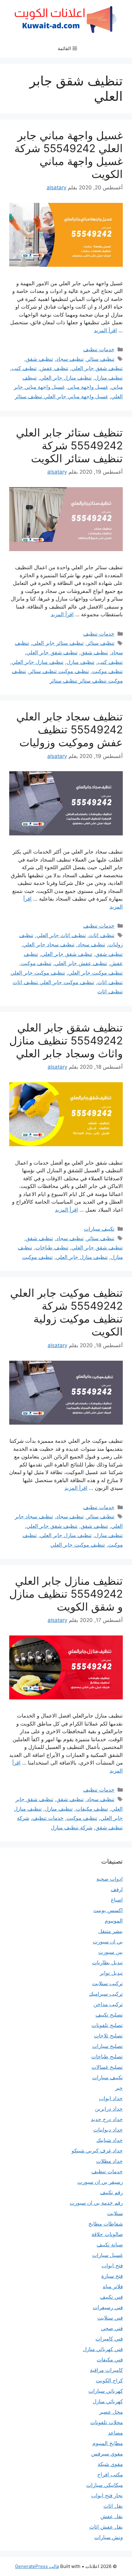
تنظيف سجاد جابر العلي (49, 945)
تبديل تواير (111, 1973)
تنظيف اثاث (102, 935)
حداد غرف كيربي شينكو (97, 2151)
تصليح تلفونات (107, 2025)
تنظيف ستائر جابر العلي (58, 643)
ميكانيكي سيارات (105, 2485)
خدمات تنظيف (99, 349)
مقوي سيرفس (107, 2454)
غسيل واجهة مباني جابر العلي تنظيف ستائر (61, 396)
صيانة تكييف (110, 2245)
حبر (119, 2088)
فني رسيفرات (108, 2307)
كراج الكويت (109, 2381)
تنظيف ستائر (101, 359)
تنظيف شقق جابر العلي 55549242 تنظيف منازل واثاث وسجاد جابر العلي (66, 1040)
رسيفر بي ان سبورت (100, 2182)
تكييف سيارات (99, 1229)
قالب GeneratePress (37, 2566)
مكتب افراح (110, 2475)
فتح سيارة (112, 2276)
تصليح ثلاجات (108, 2036)
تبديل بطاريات (107, 1963)
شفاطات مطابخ (106, 2224)
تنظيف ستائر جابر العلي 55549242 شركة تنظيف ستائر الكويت (69, 445)
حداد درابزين (109, 2109)
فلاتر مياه (113, 2286)
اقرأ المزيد (105, 330)
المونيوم (114, 1921)
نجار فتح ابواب (107, 2495)
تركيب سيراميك (106, 1994)
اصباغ (117, 1900)
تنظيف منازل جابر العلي (66, 378)
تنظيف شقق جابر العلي (97, 368)
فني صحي (112, 2328)
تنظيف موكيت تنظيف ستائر (59, 671)
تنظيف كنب (24, 368)
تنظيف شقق (39, 359)
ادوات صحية (110, 1879)
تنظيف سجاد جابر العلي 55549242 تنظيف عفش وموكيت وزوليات (70, 729)
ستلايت (115, 2213)
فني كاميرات (109, 2339)
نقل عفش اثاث (106, 2527)
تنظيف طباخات (52, 1248)
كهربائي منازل (108, 2401)
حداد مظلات (109, 2161)
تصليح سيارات (107, 2046)
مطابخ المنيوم (108, 2443)
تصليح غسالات (107, 2067)
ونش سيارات (109, 2537)
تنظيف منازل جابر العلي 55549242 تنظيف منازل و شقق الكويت (66, 1594)
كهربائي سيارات (106, 2391)
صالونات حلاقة (107, 2234)
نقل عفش (112, 2516)
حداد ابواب (111, 2098)
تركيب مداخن (108, 2004)
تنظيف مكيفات (92, 1809)
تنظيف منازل (109, 378)
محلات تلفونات (107, 2422)
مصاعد (115, 2433)
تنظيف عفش (54, 368)
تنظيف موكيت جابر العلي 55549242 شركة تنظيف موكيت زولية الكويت (66, 1312)
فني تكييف (111, 2297)
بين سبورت (111, 1952)
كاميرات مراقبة (106, 2370)
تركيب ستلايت (107, 1983)
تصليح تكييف (109, 2015)
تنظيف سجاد (70, 359)
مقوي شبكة (110, 2464)
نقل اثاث (113, 2506)
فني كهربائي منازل (103, 2349)
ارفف (117, 1889)
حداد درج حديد (107, 2119)
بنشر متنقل (111, 1931)
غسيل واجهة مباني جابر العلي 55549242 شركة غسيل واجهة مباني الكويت (69, 155)
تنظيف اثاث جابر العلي (61, 935)
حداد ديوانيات (108, 2130)
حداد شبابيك (110, 2140)
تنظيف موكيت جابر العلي (95, 973)
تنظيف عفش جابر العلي (81, 963)
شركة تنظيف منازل (72, 1828)
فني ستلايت (110, 2318)
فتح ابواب (112, 2266)
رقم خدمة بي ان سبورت (96, 2203)
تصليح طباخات (107, 2057)
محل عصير (111, 2412)
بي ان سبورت (108, 1942)
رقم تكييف (111, 2192)
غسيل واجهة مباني (88, 387)
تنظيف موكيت (107, 671)
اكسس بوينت (108, 1910)
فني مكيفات (110, 2360)
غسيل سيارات (107, 2255)
